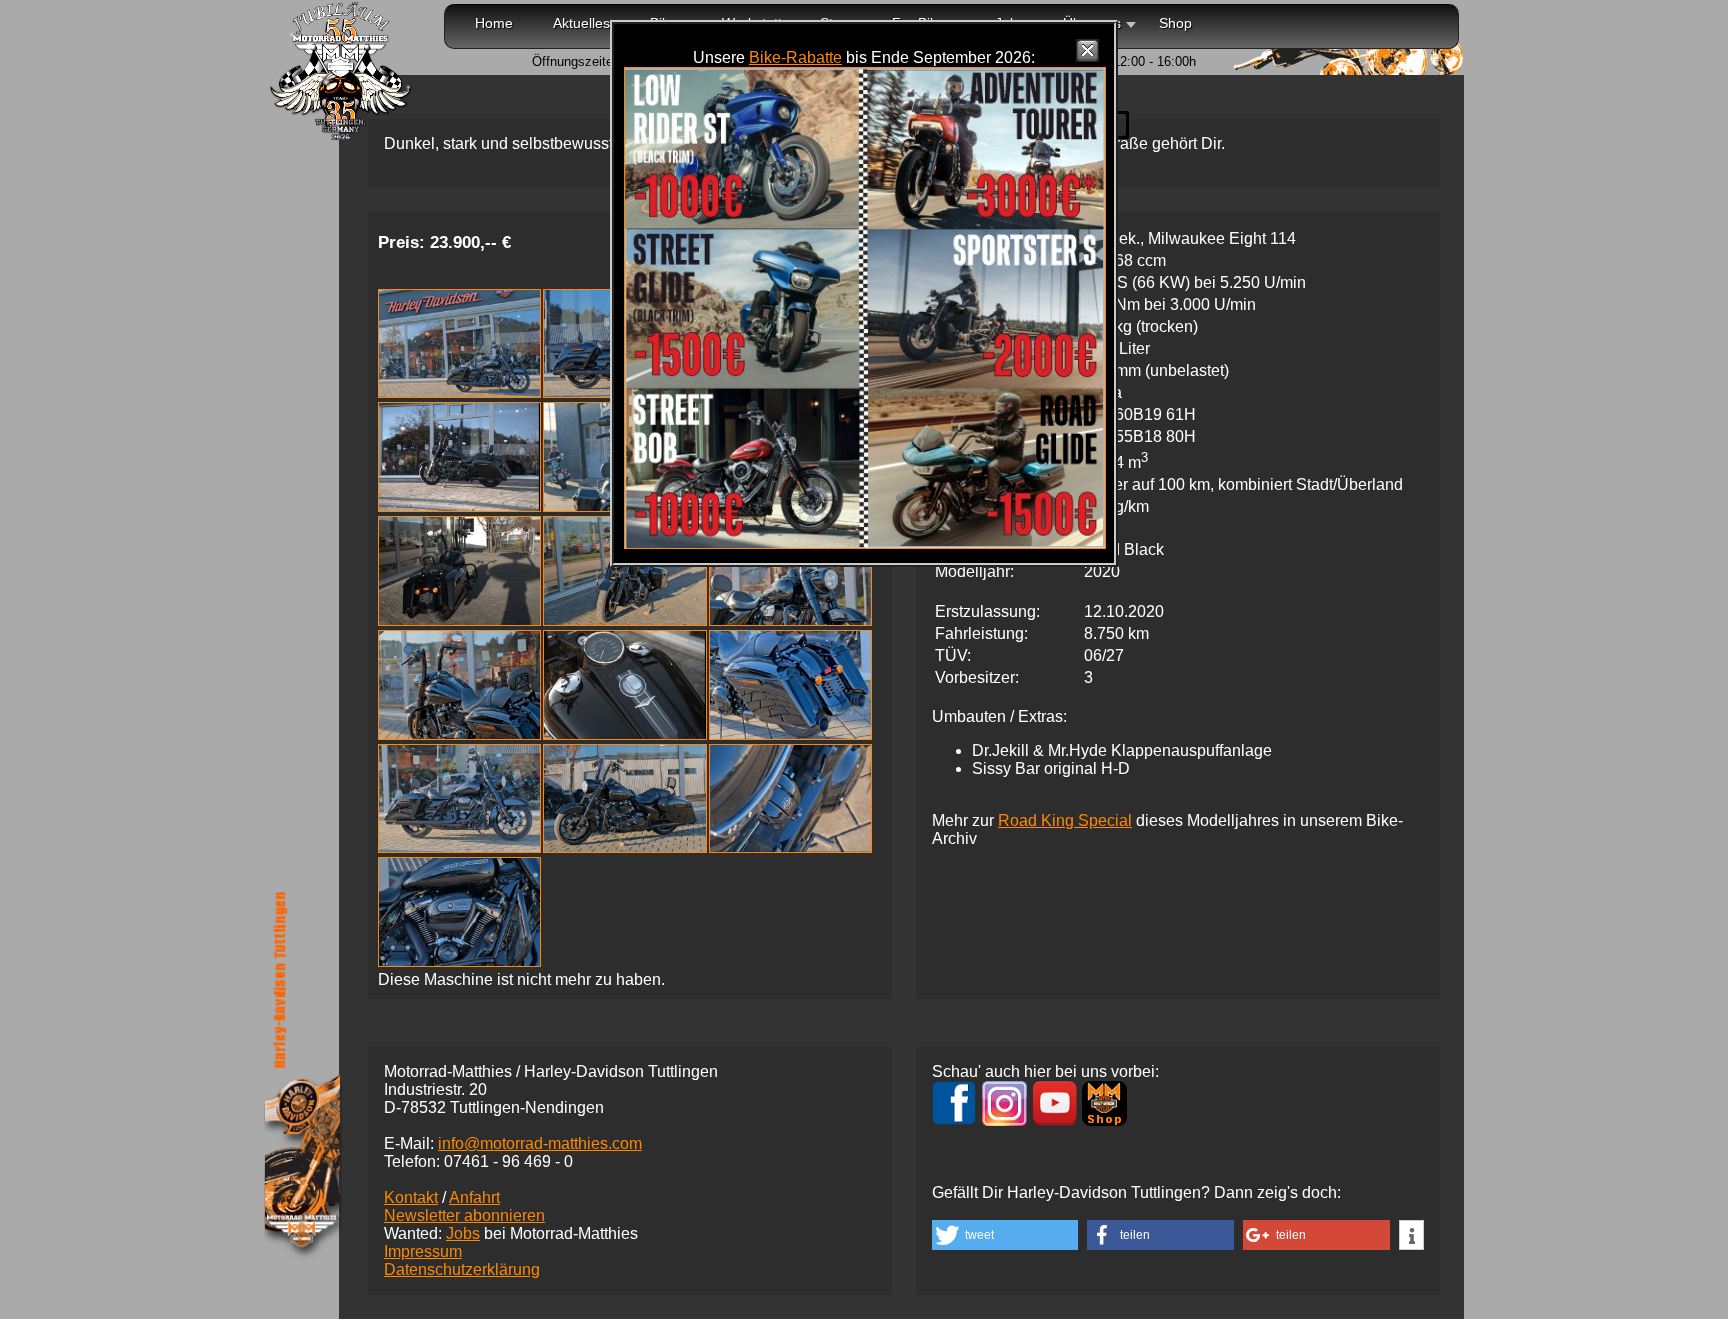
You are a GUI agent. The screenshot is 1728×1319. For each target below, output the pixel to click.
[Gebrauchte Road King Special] (459, 392)
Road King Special (1065, 820)
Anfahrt (474, 1197)
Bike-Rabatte (795, 57)
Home (494, 23)
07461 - (508, 1161)
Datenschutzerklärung (462, 1269)
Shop (1175, 23)
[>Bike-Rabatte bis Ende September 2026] (865, 543)
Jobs (463, 1233)
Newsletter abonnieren (464, 1215)
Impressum (423, 1251)
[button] (1005, 1235)
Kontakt (411, 1197)
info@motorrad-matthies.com (540, 1143)
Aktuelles (581, 23)
